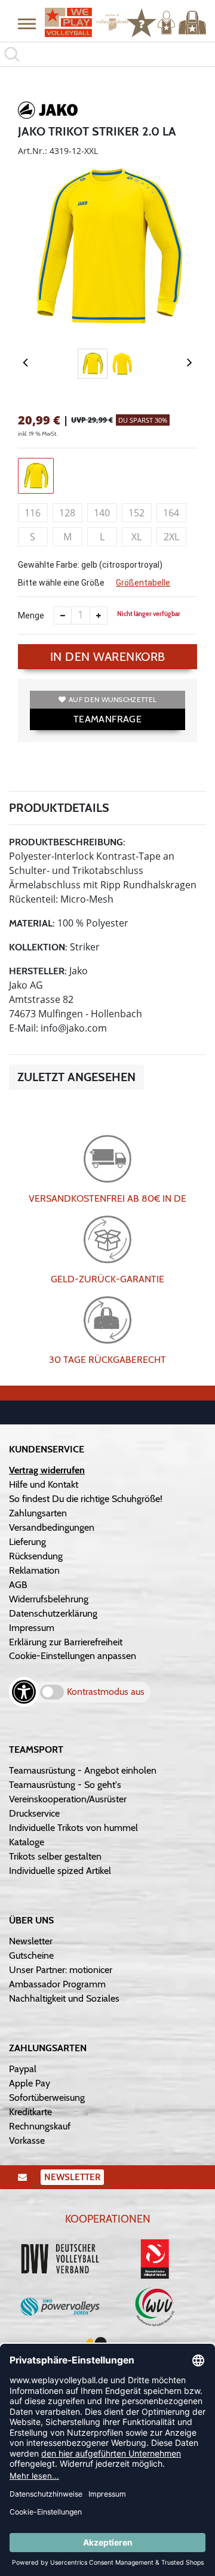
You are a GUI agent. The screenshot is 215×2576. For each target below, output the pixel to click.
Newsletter (31, 1941)
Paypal (23, 2069)
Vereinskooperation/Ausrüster (68, 1799)
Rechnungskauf (40, 2126)
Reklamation (34, 1570)
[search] (107, 54)
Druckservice (34, 1813)
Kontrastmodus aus (106, 1692)
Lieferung (27, 1542)
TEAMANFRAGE (107, 719)
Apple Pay (30, 2083)
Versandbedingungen (52, 1527)
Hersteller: (38, 971)
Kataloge (27, 1842)
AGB (18, 1585)
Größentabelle (143, 583)
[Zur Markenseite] (48, 112)
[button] (27, 23)
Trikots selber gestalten (55, 1856)
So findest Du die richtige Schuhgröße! (86, 1499)
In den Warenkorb (108, 657)
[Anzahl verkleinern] (63, 615)
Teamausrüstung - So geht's (65, 1785)
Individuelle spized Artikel (60, 1871)
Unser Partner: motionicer (61, 1970)
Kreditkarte (30, 2112)
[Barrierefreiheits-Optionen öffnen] (24, 1692)
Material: (32, 923)
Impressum (32, 1628)
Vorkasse (27, 2140)
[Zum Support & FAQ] (142, 21)
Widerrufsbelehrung (49, 1599)
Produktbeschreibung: (67, 842)
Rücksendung (36, 1556)
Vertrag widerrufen (47, 1470)
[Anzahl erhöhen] (99, 615)
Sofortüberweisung (47, 2098)
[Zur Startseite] (81, 22)
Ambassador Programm (57, 1984)
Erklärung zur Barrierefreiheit (66, 1642)
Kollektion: (38, 947)
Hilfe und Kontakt (44, 1484)
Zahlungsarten (38, 1513)
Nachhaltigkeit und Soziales (64, 1998)
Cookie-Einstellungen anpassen (73, 1656)
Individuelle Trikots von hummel (73, 1828)
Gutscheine (31, 1955)
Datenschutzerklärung (53, 1613)
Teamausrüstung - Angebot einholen (83, 1770)
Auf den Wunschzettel (113, 699)
